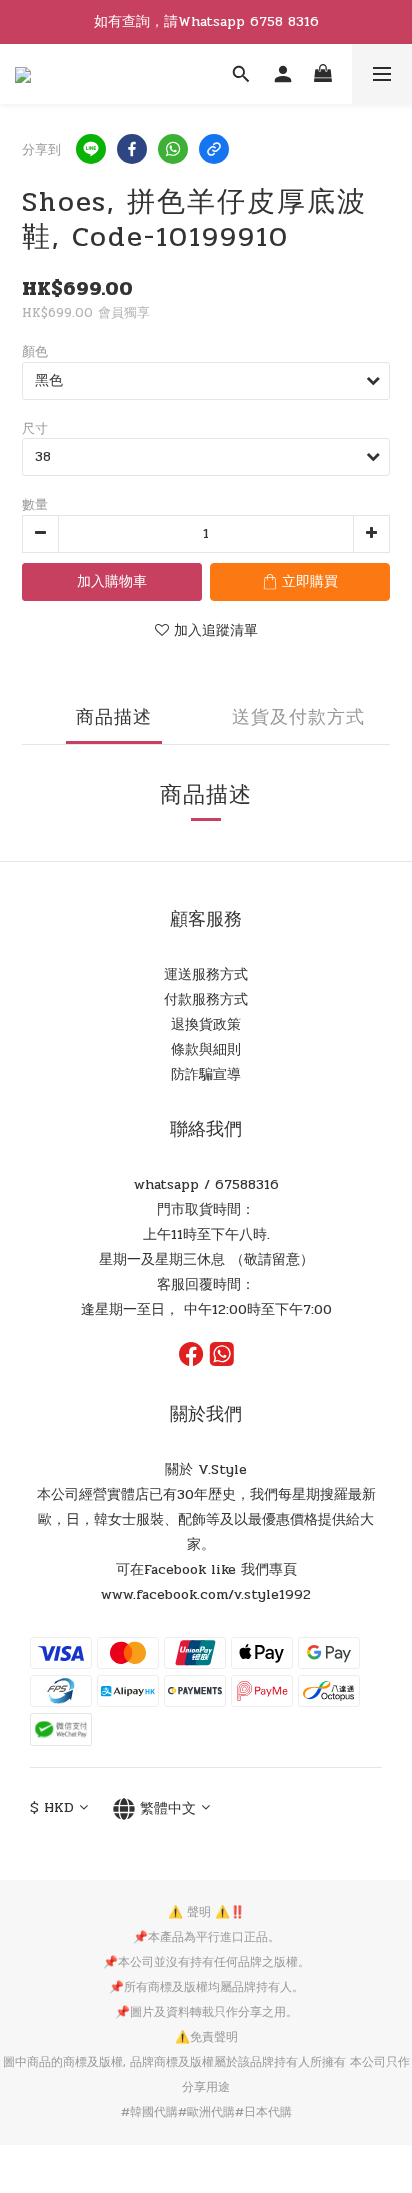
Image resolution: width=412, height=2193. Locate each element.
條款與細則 (206, 1049)
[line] (91, 149)
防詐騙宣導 (206, 1074)
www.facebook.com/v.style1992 (206, 1594)
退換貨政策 (206, 1024)
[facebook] (132, 149)
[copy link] (214, 149)
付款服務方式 (206, 999)
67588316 (247, 1184)
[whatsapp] (173, 149)
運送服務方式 (206, 974)
